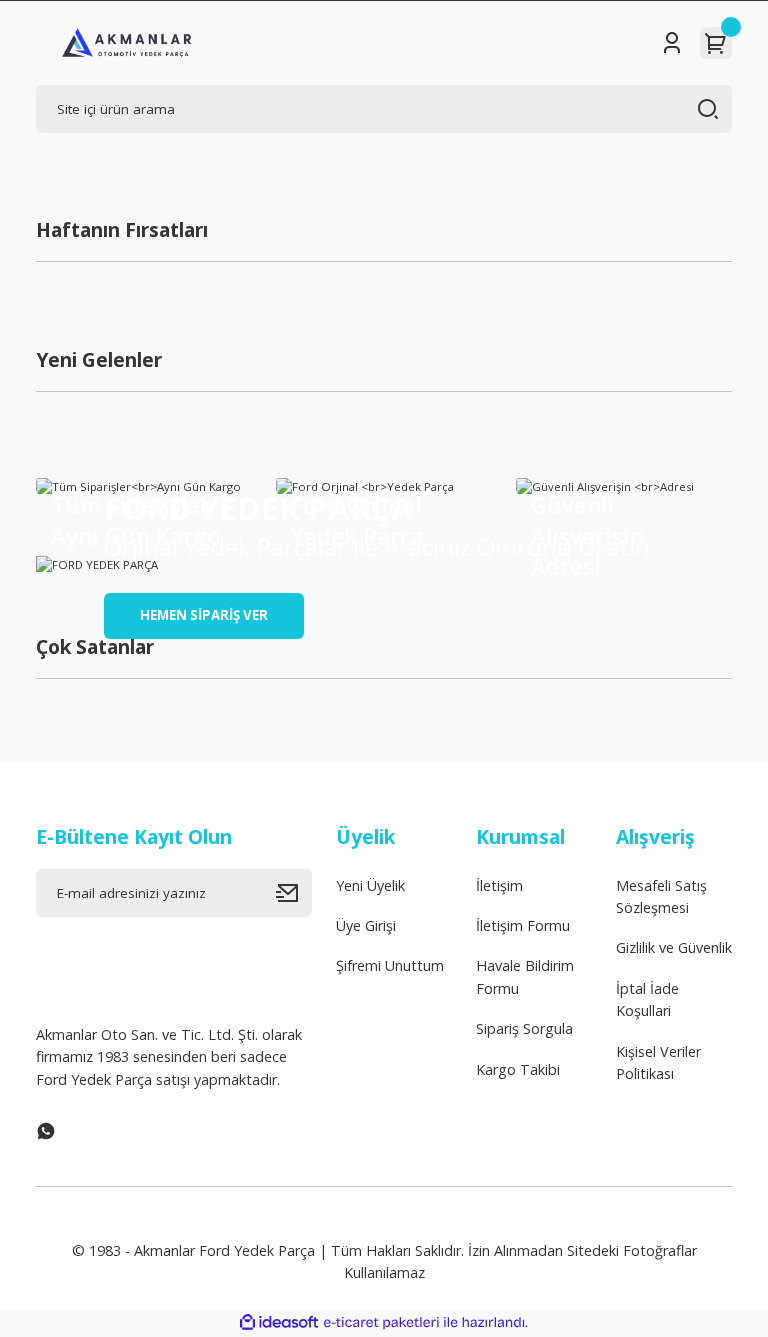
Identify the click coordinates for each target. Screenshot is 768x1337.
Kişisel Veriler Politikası (658, 1062)
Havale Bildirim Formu (525, 976)
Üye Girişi (366, 925)
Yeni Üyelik (370, 885)
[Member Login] (672, 43)
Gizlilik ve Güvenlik (674, 947)
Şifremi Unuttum (390, 965)
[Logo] (127, 43)
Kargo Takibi (518, 1069)
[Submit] (294, 893)
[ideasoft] (279, 1323)
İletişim (499, 885)
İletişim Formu (523, 925)
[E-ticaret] (381, 1322)
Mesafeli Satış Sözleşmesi (661, 896)
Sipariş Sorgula (524, 1028)
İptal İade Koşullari (647, 999)
